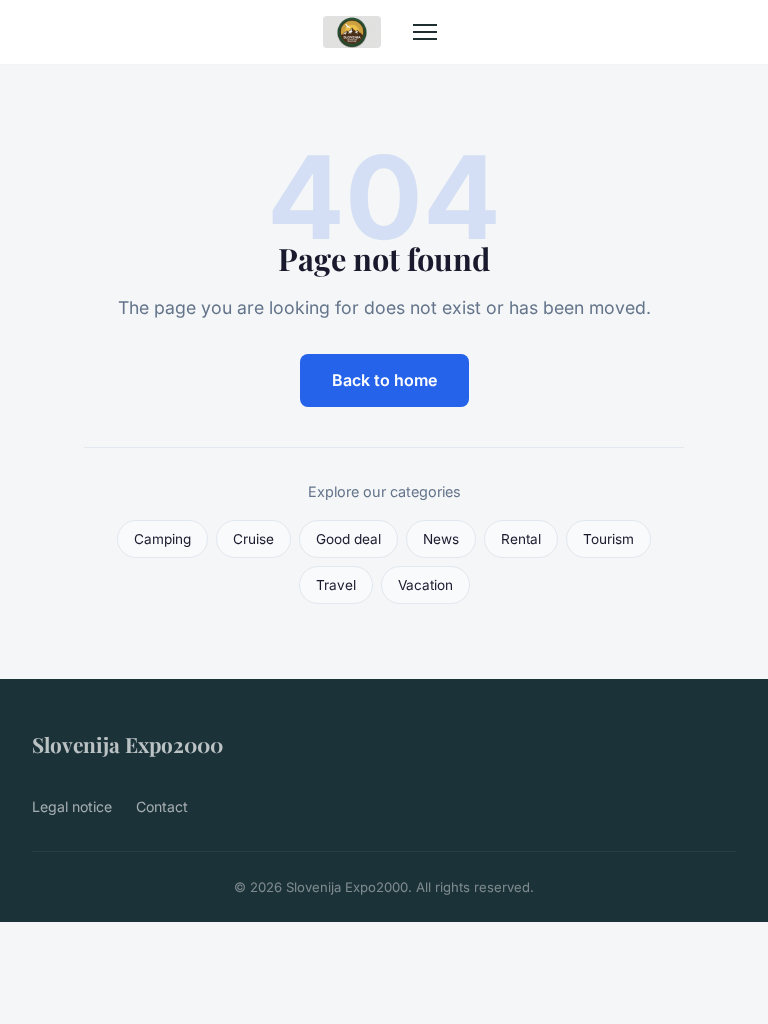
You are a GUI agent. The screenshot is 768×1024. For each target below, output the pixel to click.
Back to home (384, 380)
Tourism (608, 539)
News (441, 539)
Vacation (425, 585)
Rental (521, 539)
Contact (162, 806)
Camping (162, 539)
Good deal (348, 539)
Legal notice (72, 806)
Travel (336, 585)
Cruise (253, 539)
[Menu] (425, 32)
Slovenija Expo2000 (127, 744)
